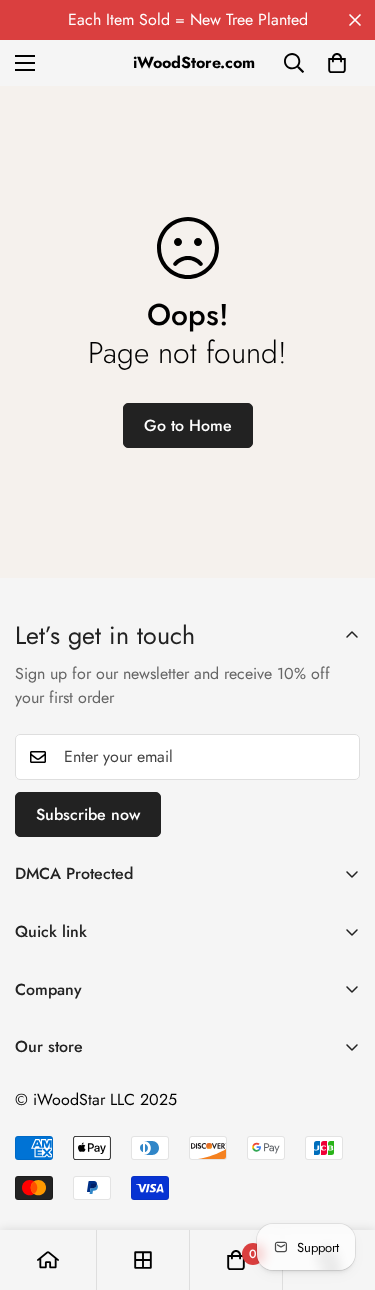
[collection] (143, 1260)
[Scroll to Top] (339, 1184)
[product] (48, 1260)
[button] (337, 63)
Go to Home (188, 425)
